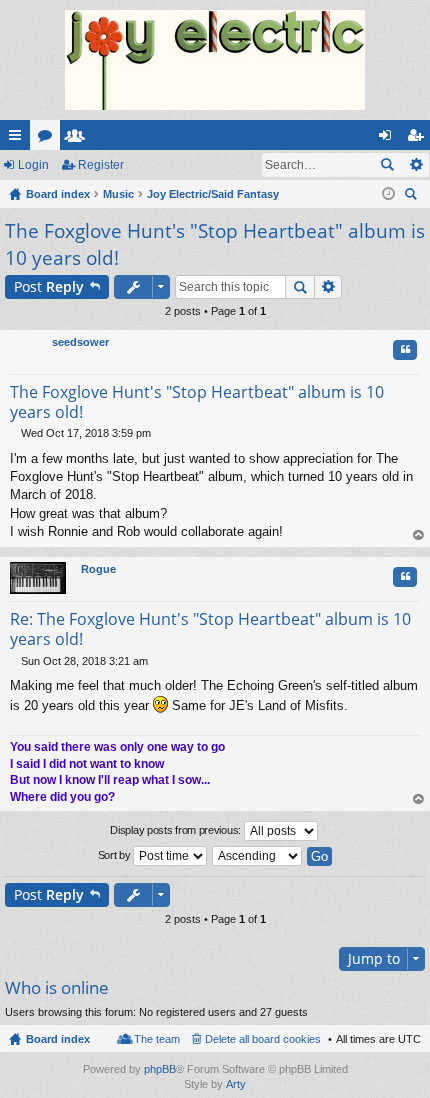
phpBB (160, 1069)
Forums (49, 139)
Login (33, 165)
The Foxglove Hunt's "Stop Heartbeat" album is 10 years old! (197, 402)
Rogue (98, 569)
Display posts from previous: (176, 830)
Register (101, 165)
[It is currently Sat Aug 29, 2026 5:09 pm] (388, 194)
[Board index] (215, 60)
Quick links (19, 139)
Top (419, 535)
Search (387, 165)
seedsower (80, 342)
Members (79, 139)
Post (49, 286)
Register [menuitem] (419, 139)
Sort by (116, 855)
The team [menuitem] (157, 1039)
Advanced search (415, 165)
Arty (236, 1084)
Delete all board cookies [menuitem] (263, 1039)
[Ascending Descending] (258, 856)
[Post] (15, 433)
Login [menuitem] (389, 139)
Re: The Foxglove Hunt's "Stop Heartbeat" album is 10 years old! (210, 629)
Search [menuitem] (413, 196)
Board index (58, 1039)
